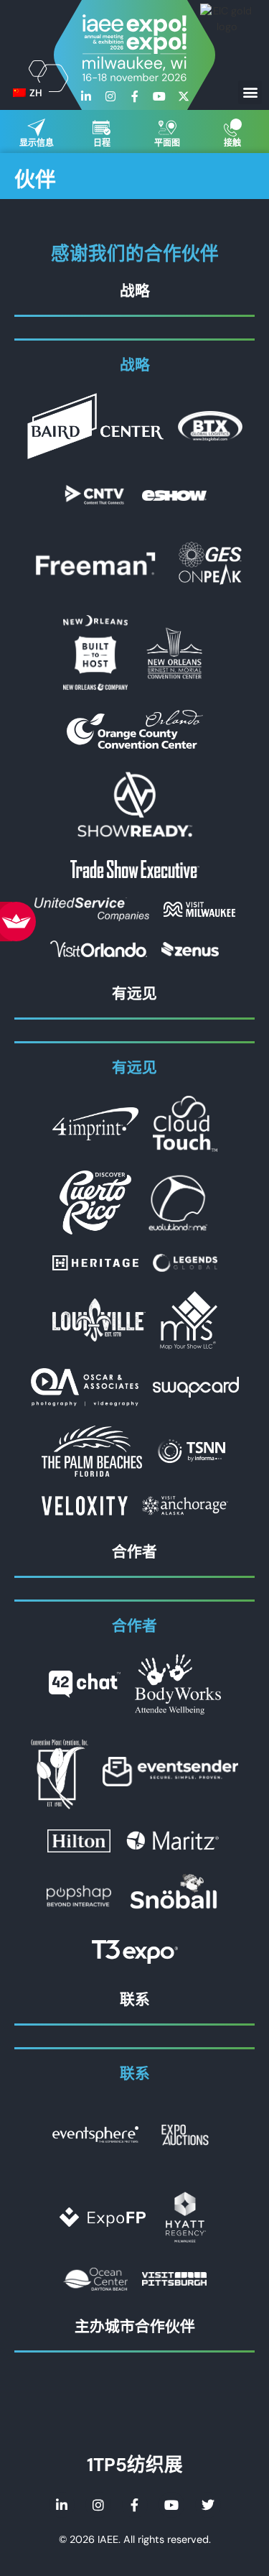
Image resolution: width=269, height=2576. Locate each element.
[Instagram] (110, 96)
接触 (232, 143)
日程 (102, 143)
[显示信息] (36, 128)
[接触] (233, 128)
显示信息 (37, 143)
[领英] (86, 96)
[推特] (208, 2505)
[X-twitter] (184, 96)
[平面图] (167, 128)
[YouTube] (159, 96)
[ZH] (19, 93)
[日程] (102, 128)
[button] (250, 92)
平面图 (167, 143)
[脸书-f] (135, 96)
